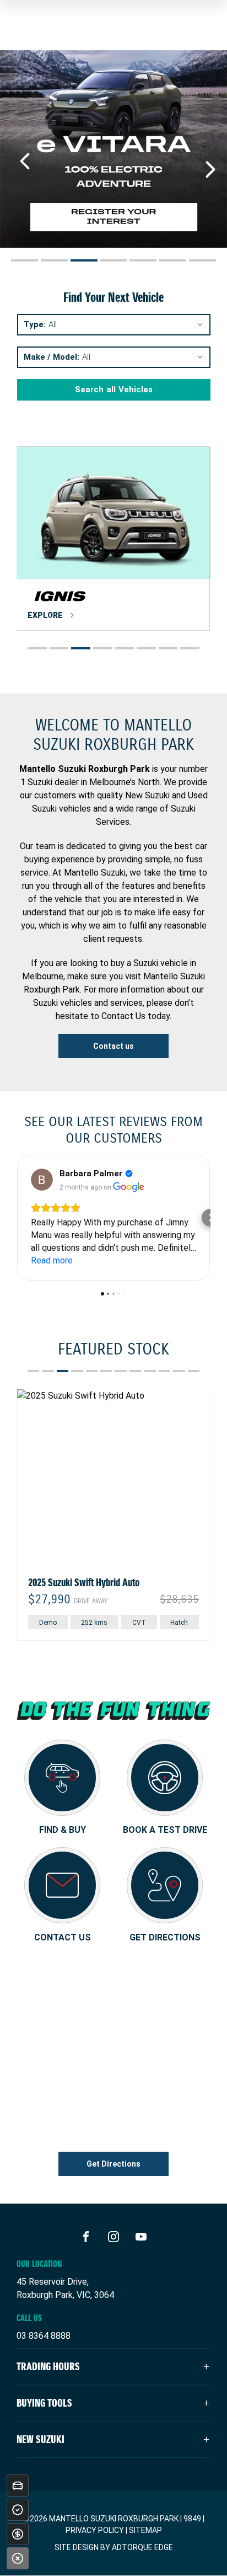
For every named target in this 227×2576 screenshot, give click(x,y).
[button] (17, 1218)
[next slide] (210, 169)
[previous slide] (25, 161)
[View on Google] (42, 1180)
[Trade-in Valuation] (18, 2486)
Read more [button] (52, 1260)
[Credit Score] (18, 2510)
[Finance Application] (18, 2534)
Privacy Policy (95, 2530)
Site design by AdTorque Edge (114, 2547)
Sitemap (145, 2530)
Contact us (113, 1046)
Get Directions (113, 2164)
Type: (35, 325)
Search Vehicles (114, 390)
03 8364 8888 (44, 2336)
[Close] (18, 2558)
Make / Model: (52, 357)
